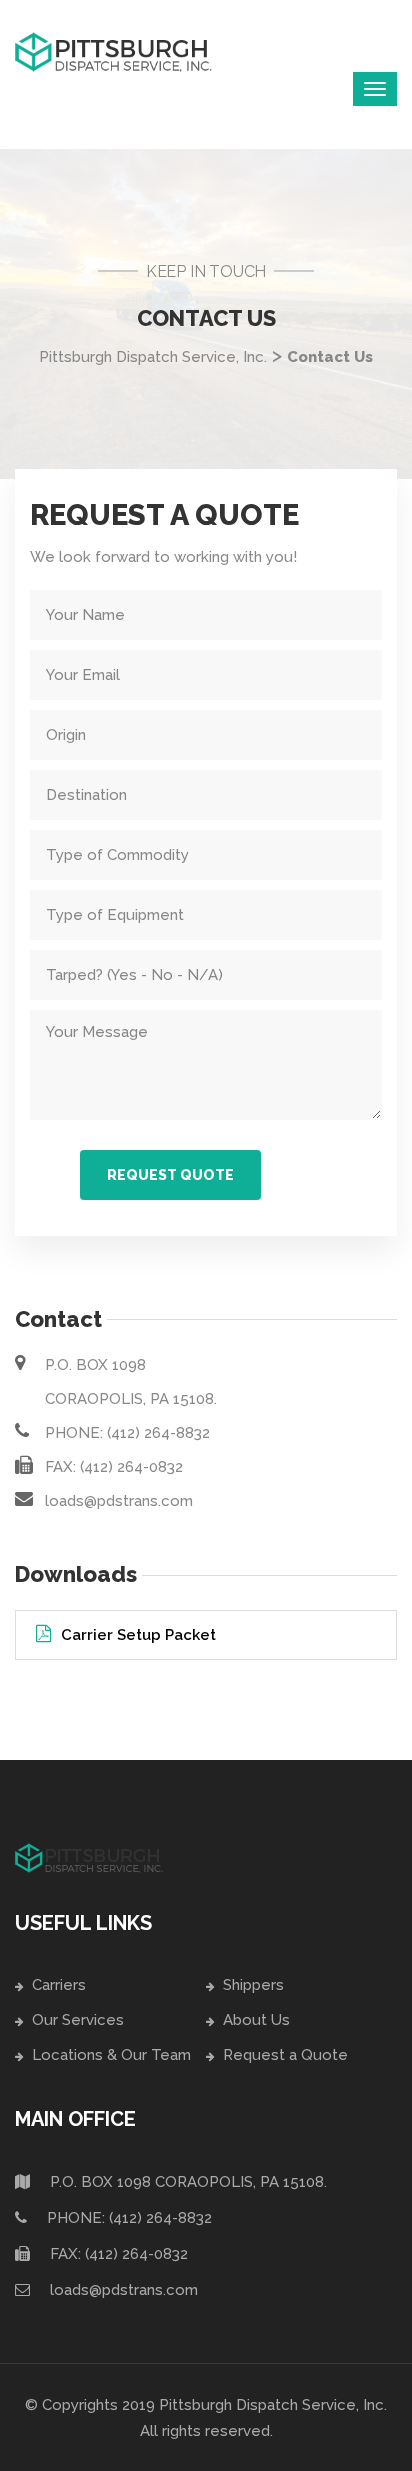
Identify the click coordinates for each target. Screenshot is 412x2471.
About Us (256, 2020)
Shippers (253, 1985)
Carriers (59, 1985)
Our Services (78, 2020)
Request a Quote (285, 2055)
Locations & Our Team (111, 2055)
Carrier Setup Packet (138, 1635)
